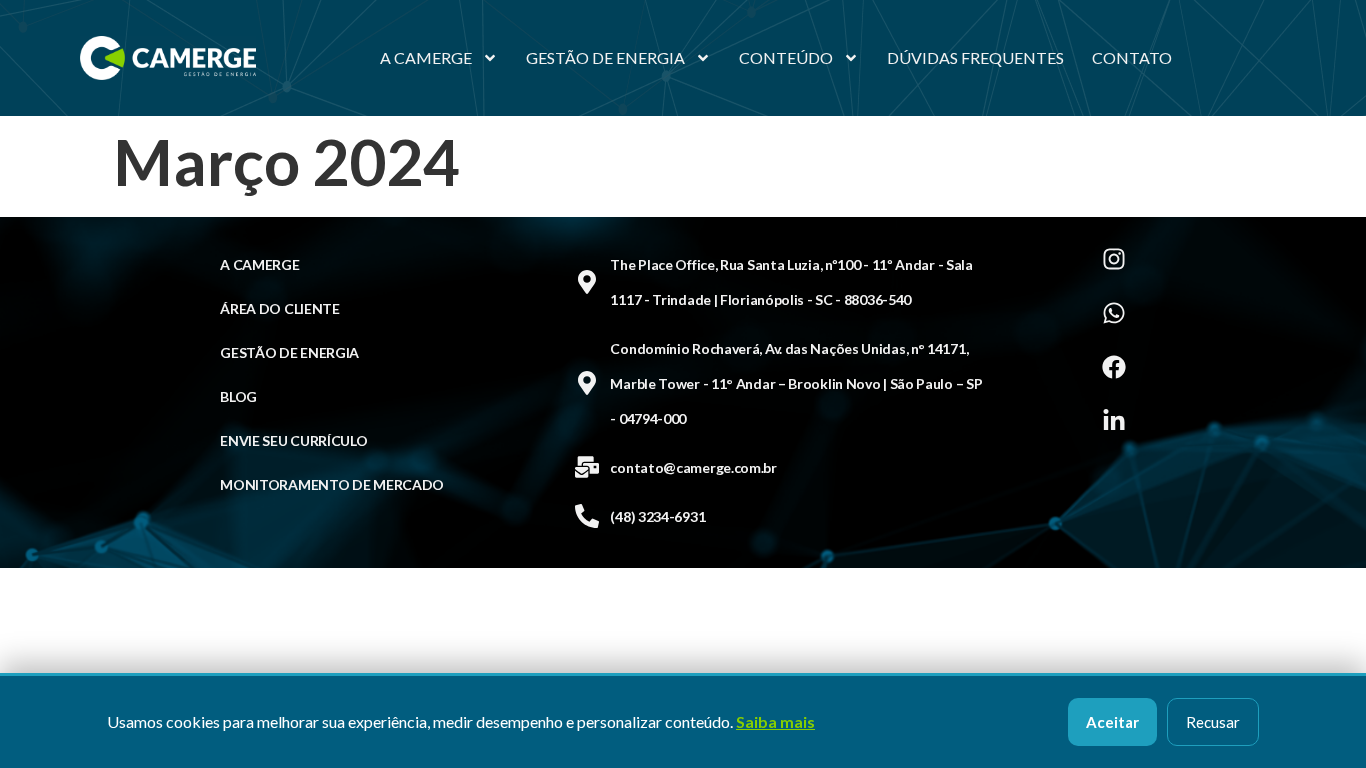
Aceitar (1112, 722)
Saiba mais (775, 721)
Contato (1132, 57)
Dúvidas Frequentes (975, 57)
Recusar (1213, 722)
